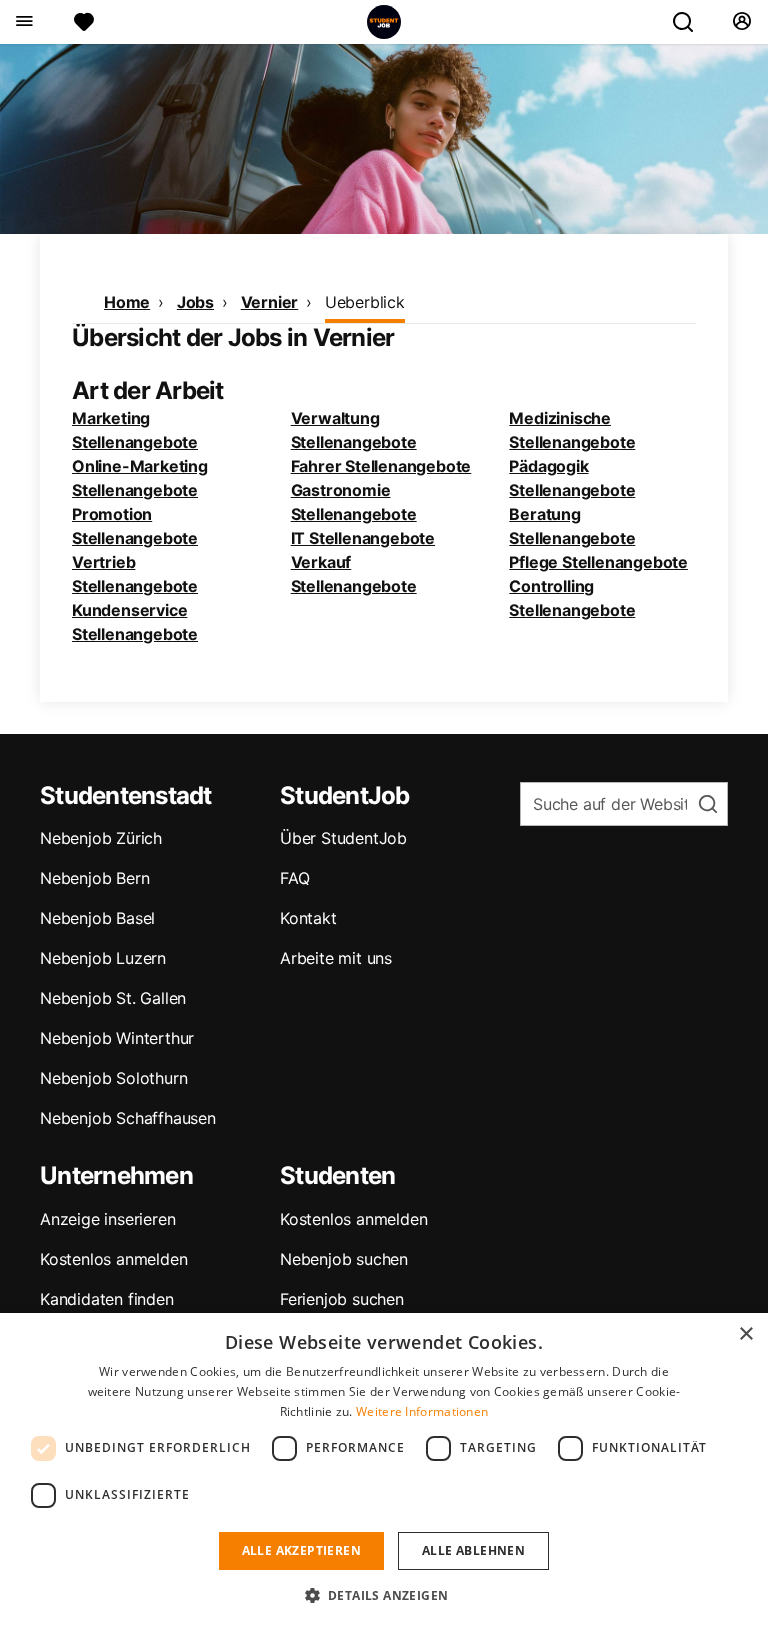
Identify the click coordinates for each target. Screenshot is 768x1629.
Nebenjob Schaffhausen (128, 1118)
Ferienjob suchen (342, 1299)
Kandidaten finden (107, 1299)
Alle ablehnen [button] (473, 1550)
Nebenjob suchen (344, 1259)
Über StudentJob (343, 838)
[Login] (741, 22)
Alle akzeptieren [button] (301, 1550)
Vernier (270, 302)
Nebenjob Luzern (103, 958)
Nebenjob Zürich (101, 838)
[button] (384, 1595)
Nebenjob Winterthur (117, 1038)
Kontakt (308, 918)
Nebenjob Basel (97, 918)
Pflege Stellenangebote (598, 562)
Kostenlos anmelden (113, 1259)
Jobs (195, 302)
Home (127, 302)
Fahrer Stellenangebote (381, 466)
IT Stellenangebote (363, 538)
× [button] (745, 1334)
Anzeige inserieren (107, 1219)
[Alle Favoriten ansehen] (84, 22)
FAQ (294, 878)
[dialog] (384, 1471)
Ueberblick (365, 302)
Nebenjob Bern (94, 878)
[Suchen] (691, 22)
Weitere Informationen (422, 1411)
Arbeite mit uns (336, 958)
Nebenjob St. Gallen (113, 998)
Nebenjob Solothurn (113, 1078)
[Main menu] (23, 22)
